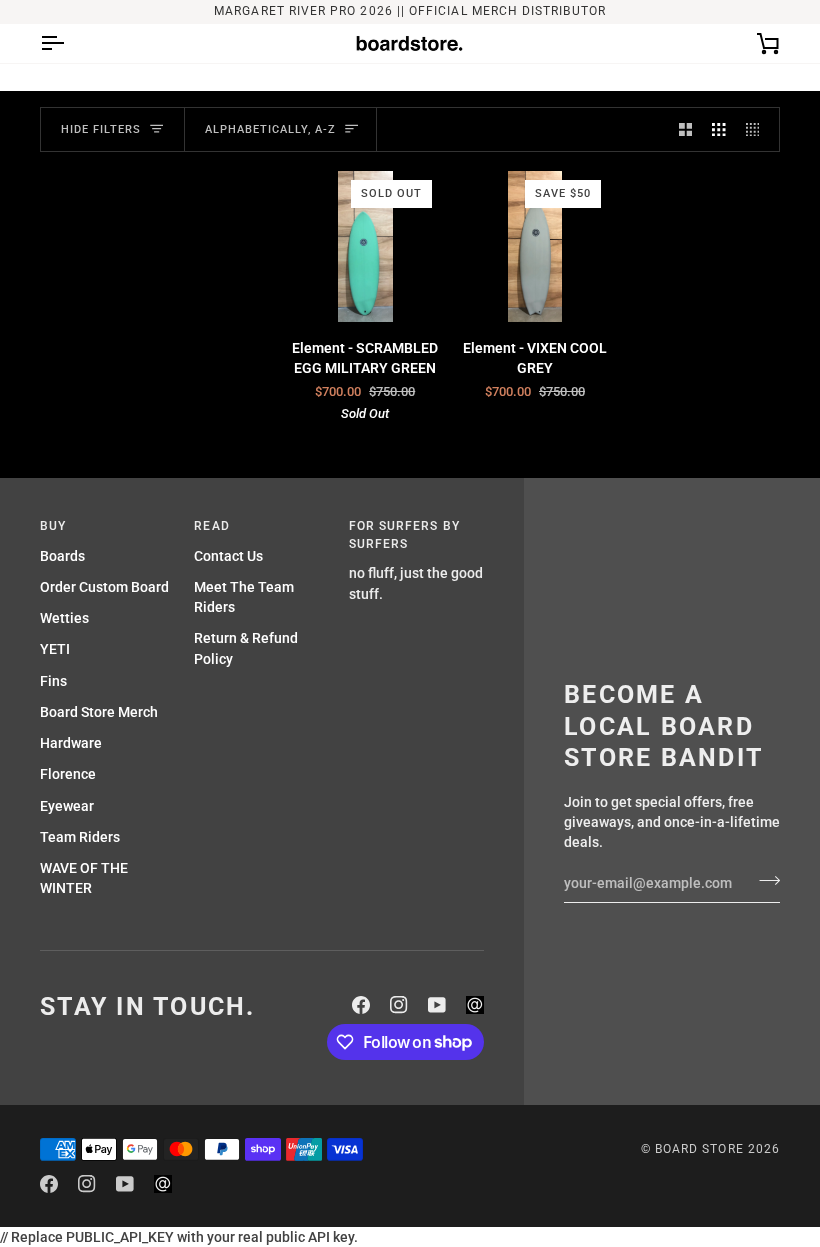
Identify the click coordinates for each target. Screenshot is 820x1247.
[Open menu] (70, 43)
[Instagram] (399, 1005)
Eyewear (67, 806)
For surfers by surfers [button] (404, 535)
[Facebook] (361, 1005)
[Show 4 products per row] (758, 129)
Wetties (64, 618)
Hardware (71, 743)
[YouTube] (437, 1005)
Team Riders (80, 837)
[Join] (763, 881)
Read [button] (211, 526)
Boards (62, 556)
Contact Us (228, 556)
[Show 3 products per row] (719, 129)
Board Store (699, 1149)
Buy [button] (53, 526)
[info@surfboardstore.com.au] (475, 1005)
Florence (68, 774)
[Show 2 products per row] (686, 129)
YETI (55, 649)
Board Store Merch (99, 712)
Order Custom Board (104, 587)
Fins (53, 681)
